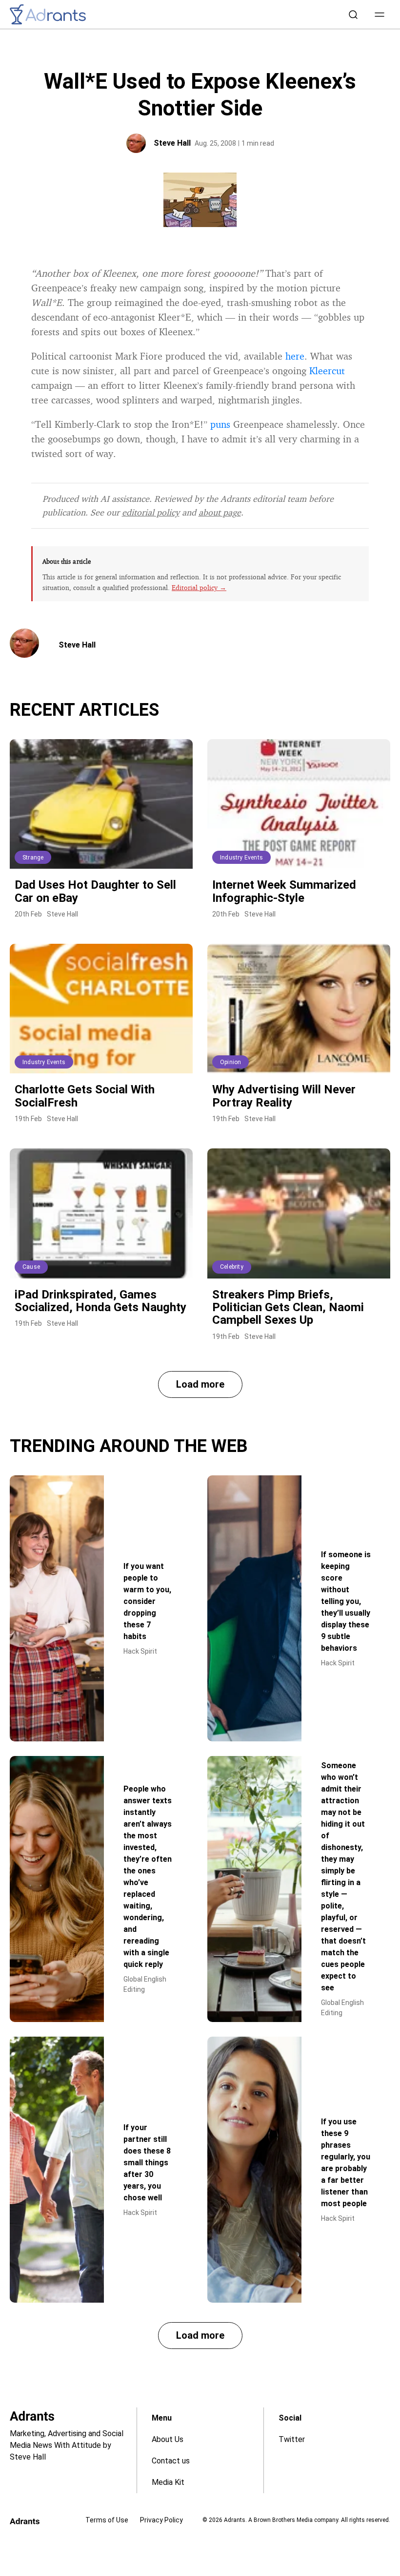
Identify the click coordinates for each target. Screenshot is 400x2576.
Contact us (171, 2461)
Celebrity (232, 1267)
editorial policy (151, 512)
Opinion (230, 1062)
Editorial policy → (199, 587)
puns (220, 424)
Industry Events (241, 858)
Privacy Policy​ (161, 2520)
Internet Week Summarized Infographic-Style (284, 891)
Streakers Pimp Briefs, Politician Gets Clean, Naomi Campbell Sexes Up (288, 1307)
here (295, 356)
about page (220, 512)
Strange (33, 858)
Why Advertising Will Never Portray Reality (284, 1096)
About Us (168, 2439)
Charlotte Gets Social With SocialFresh (85, 1096)
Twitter (292, 2439)
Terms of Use (107, 2520)
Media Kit (168, 2482)
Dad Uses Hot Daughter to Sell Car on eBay (95, 891)
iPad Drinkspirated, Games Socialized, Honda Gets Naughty (100, 1301)
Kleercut (327, 371)
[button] (380, 15)
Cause (31, 1267)
